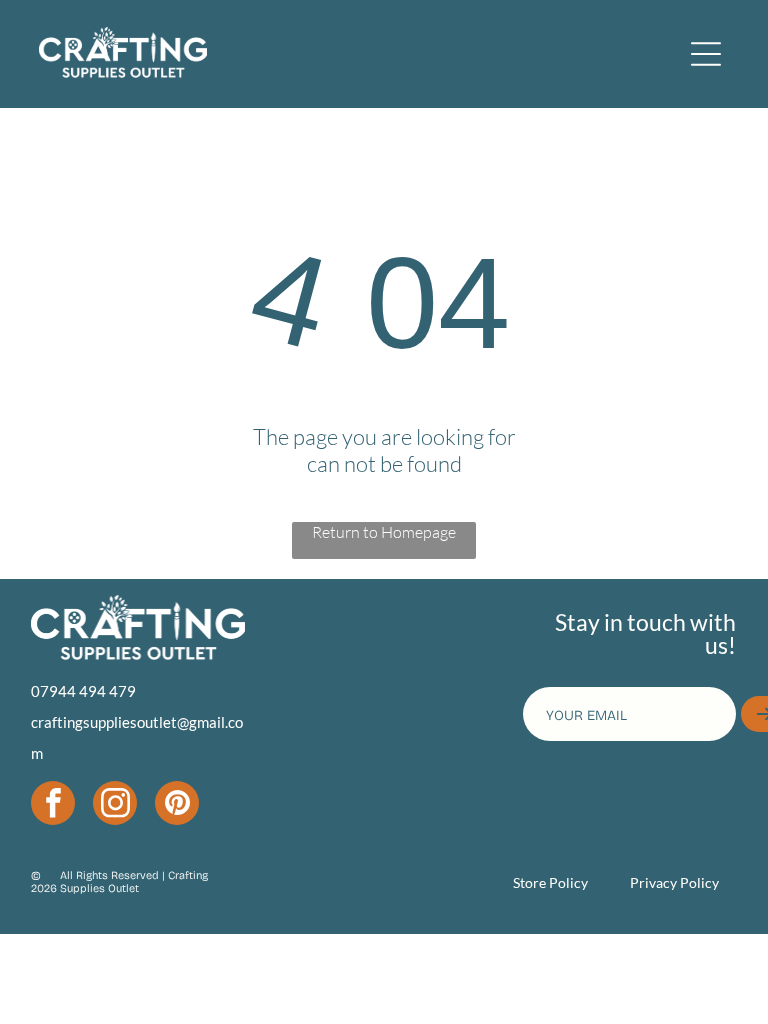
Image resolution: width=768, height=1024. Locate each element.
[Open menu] (706, 54)
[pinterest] (177, 805)
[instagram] (115, 805)
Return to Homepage (384, 532)
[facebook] (53, 805)
